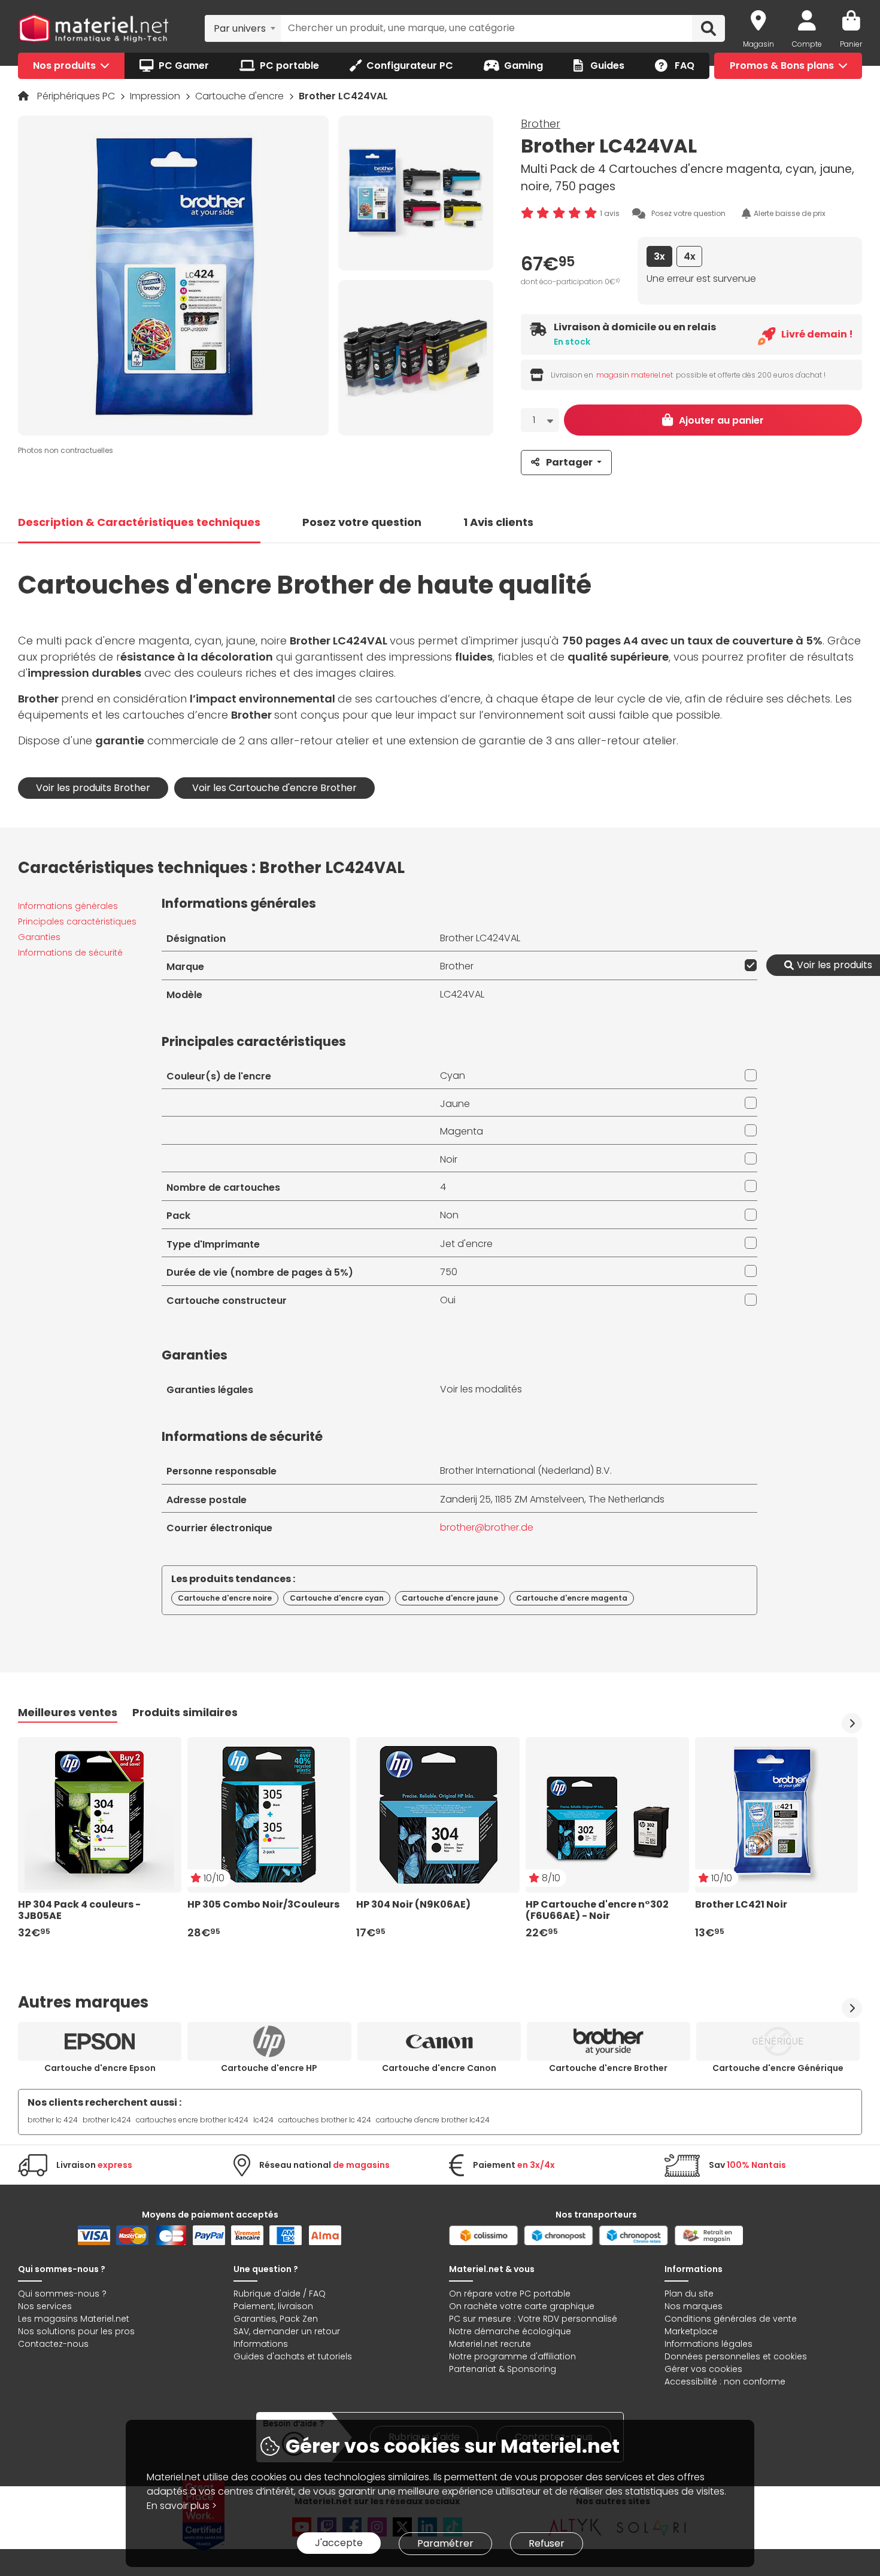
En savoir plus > (182, 2506)
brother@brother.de (487, 1527)
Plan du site (689, 2294)
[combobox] (243, 28)
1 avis (610, 213)
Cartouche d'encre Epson (100, 2068)
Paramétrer (445, 2543)
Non (449, 1215)
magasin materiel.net (635, 375)
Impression (156, 96)
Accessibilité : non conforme (725, 2382)
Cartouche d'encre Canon (439, 2068)
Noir (449, 1159)
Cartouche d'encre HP (269, 2068)
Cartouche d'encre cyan (337, 1598)
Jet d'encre (466, 1244)
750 (449, 1272)
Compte (807, 44)
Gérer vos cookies (703, 2369)
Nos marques (694, 2306)
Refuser (547, 2543)
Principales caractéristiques (77, 921)
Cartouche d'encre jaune (450, 1598)
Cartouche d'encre (241, 96)
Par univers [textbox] (240, 28)
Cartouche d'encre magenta (572, 1598)
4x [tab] (690, 256)
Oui (448, 1300)
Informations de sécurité (70, 953)
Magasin (758, 44)
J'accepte (339, 2543)
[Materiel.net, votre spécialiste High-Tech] (93, 29)
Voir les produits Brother (93, 788)
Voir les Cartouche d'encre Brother (274, 788)
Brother (541, 124)
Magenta (462, 1131)
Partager (569, 462)
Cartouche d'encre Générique (778, 2068)
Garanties (39, 937)
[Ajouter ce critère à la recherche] (748, 965)
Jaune (455, 1104)
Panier (851, 44)
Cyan (453, 1076)
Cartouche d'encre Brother (608, 2068)
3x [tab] (659, 256)
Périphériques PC (77, 96)
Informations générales (68, 906)
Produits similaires (185, 1712)
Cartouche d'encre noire (225, 1598)
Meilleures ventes (68, 1712)
